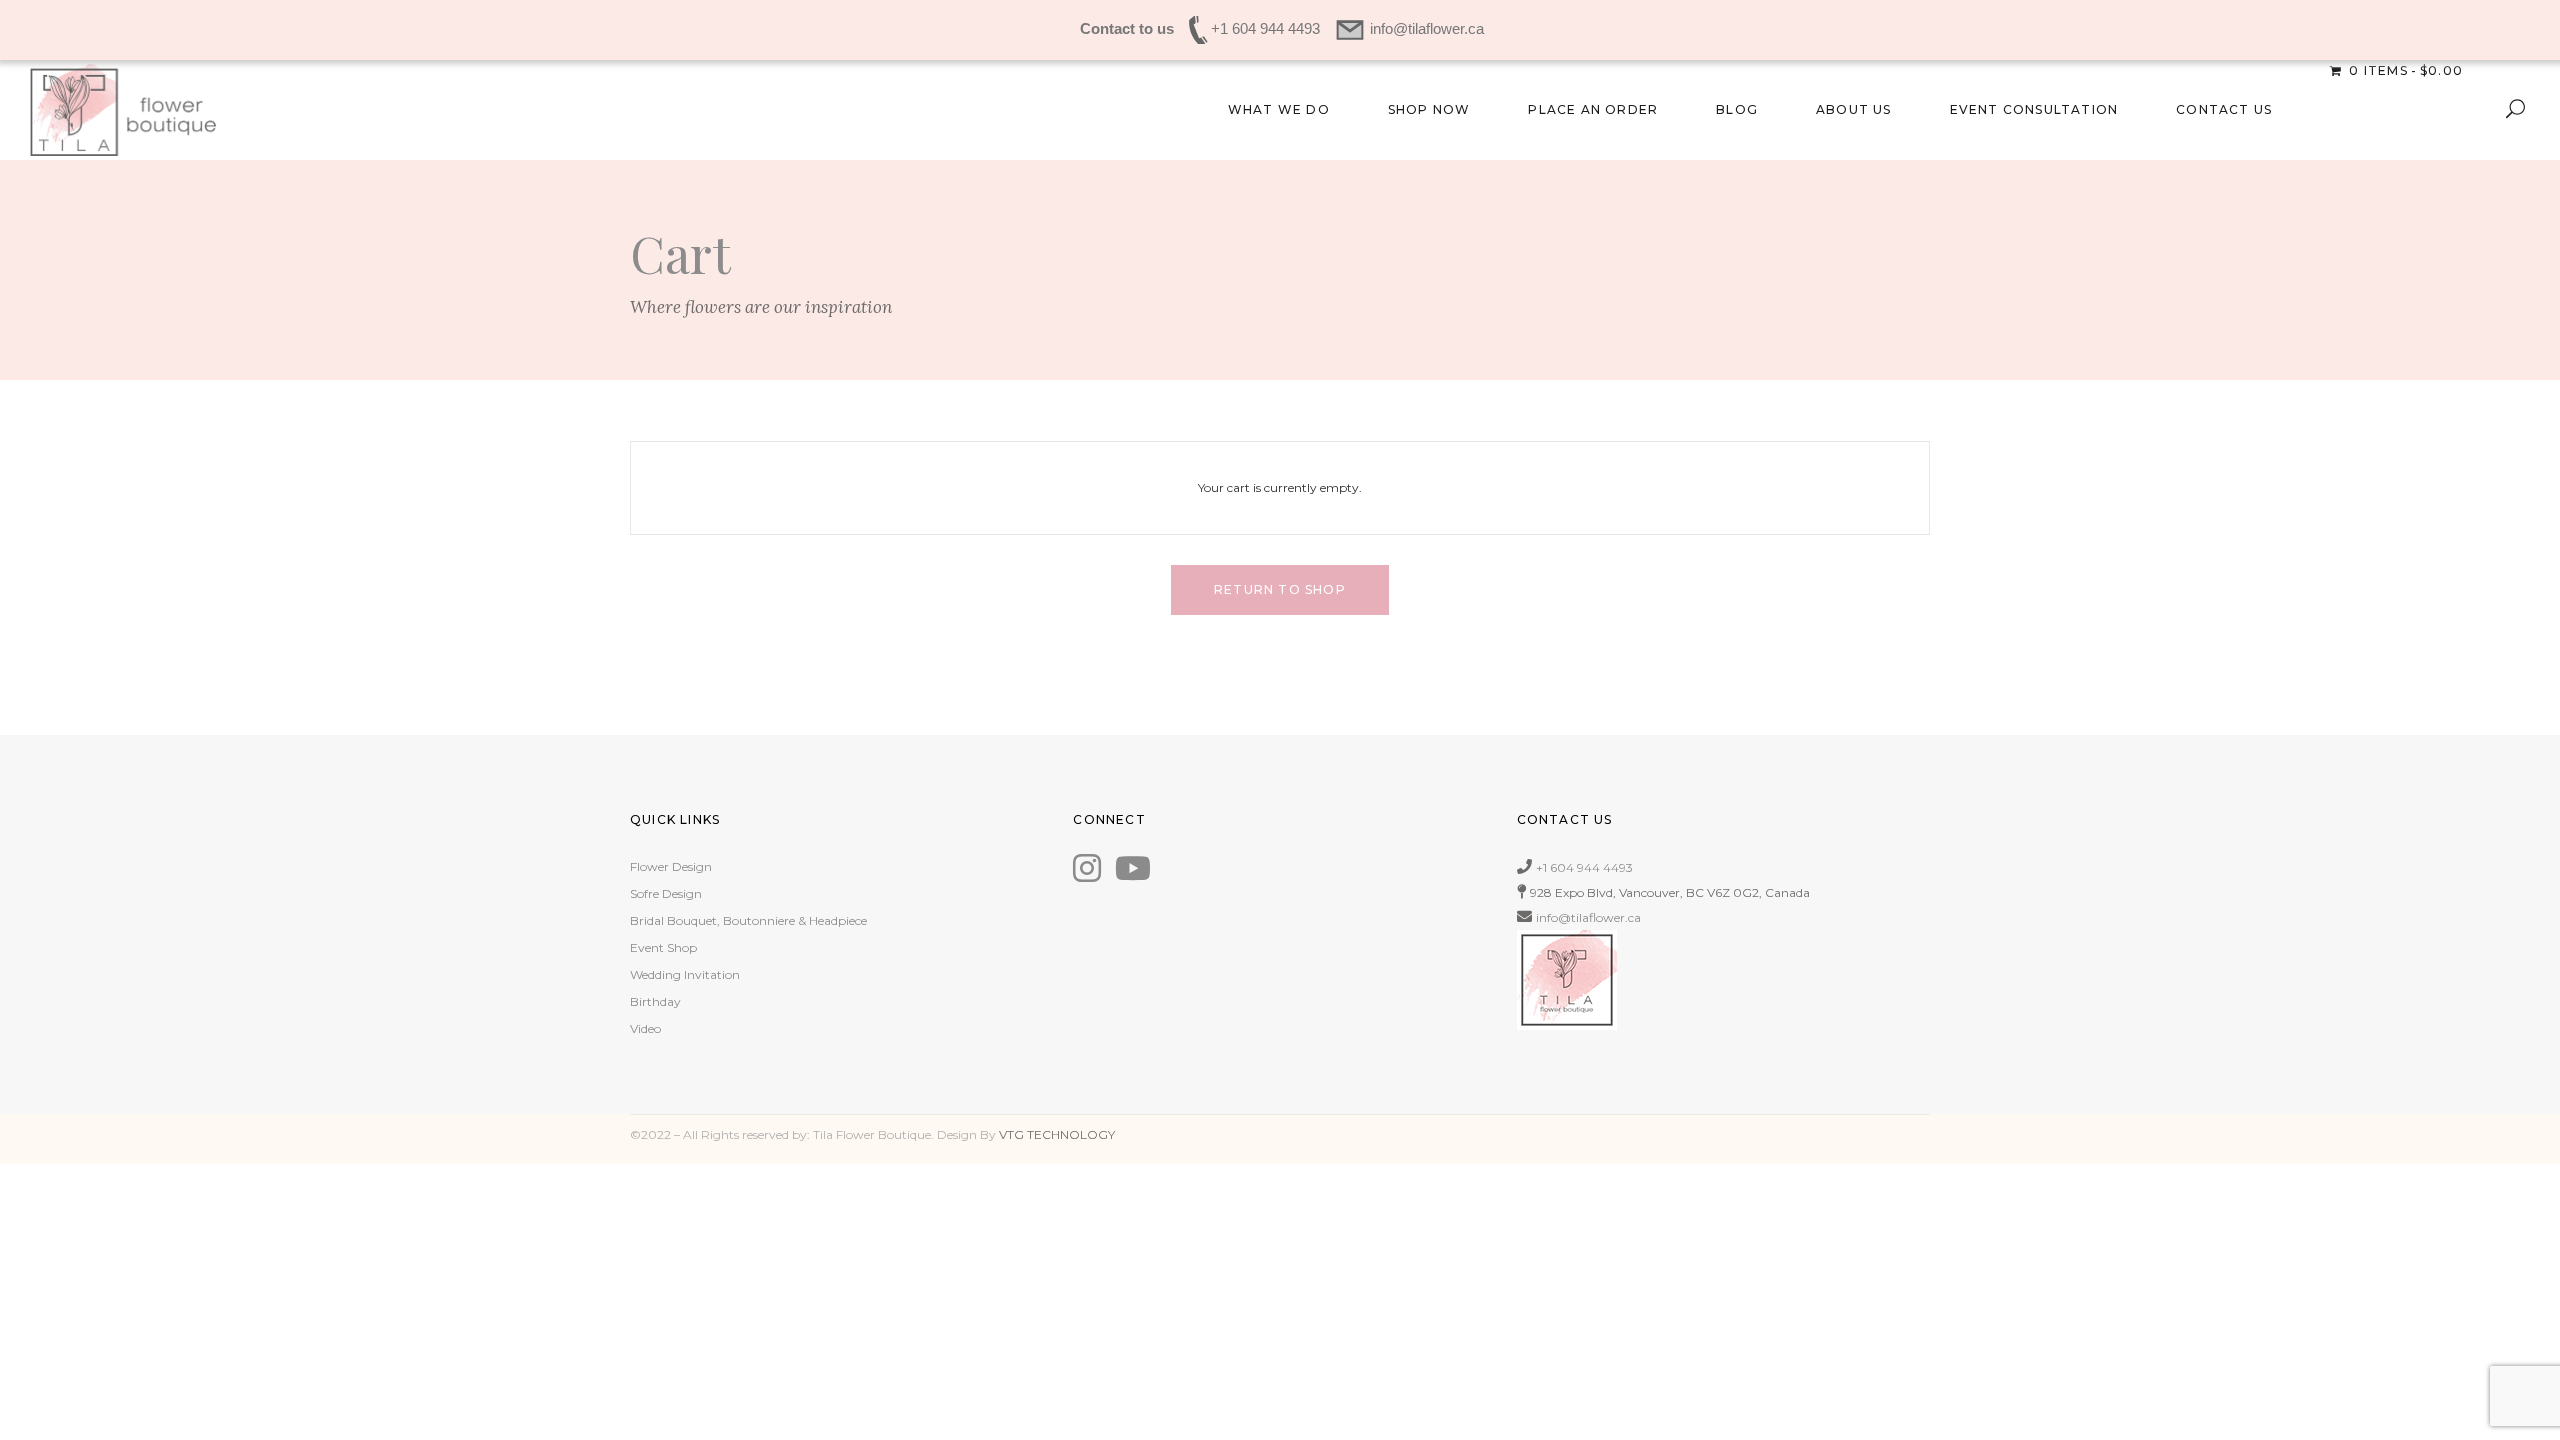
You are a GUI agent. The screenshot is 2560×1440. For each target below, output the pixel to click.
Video (645, 1028)
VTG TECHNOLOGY (1057, 1134)
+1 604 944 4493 (1584, 867)
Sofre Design (666, 893)
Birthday (655, 1001)
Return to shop (1280, 589)
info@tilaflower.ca (1588, 917)
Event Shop (663, 947)
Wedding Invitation (685, 974)
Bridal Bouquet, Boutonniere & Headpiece (748, 920)
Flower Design (671, 866)
